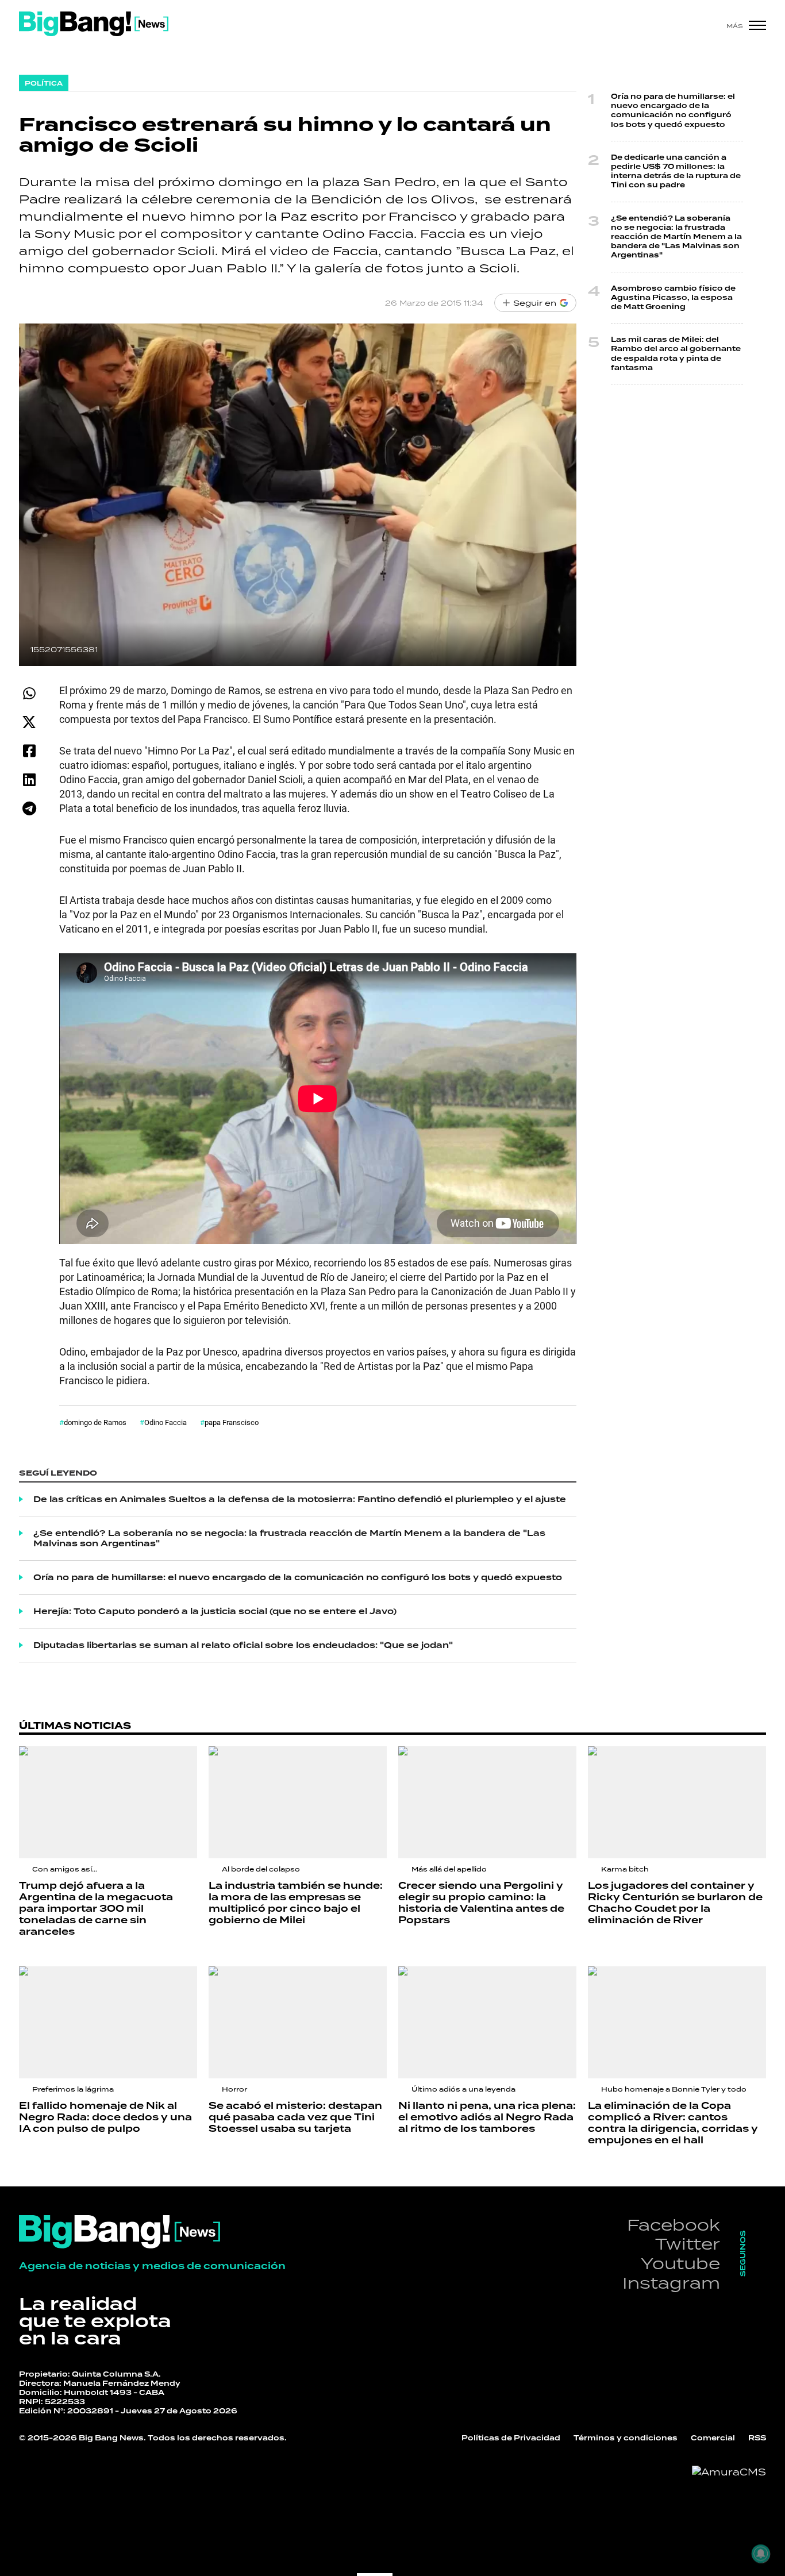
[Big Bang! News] (94, 24)
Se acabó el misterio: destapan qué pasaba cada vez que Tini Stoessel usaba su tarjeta (295, 2117)
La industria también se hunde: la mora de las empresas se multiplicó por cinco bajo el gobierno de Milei (296, 1903)
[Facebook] (29, 751)
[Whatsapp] (29, 693)
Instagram (671, 2283)
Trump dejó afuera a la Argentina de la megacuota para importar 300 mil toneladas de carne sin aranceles (96, 1909)
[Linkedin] (29, 779)
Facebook (674, 2225)
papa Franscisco (232, 1422)
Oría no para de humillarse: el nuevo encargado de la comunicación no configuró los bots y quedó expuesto (298, 1577)
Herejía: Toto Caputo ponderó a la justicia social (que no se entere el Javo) (215, 1611)
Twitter (688, 2244)
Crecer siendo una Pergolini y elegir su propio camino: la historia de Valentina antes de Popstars (481, 1903)
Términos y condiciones (626, 2438)
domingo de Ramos (95, 1422)
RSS (757, 2438)
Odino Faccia (166, 1422)
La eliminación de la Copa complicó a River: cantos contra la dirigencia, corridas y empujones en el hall (673, 2123)
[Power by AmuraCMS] (729, 2472)
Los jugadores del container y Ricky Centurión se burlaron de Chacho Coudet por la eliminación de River (675, 1903)
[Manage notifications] (761, 2554)
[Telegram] (29, 808)
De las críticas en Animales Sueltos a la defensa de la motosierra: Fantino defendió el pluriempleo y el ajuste (300, 1499)
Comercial (713, 2438)
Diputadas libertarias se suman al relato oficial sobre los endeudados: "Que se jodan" (243, 1645)
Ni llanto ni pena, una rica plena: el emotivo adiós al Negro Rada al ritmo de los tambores (487, 2117)
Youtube (680, 2263)
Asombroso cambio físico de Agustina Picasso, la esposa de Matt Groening (673, 298)
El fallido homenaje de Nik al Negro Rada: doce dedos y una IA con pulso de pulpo (105, 2117)
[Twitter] (29, 722)
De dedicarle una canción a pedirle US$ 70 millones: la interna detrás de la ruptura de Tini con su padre (676, 172)
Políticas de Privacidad (511, 2438)
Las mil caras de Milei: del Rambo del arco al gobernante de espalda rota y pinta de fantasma (676, 354)
